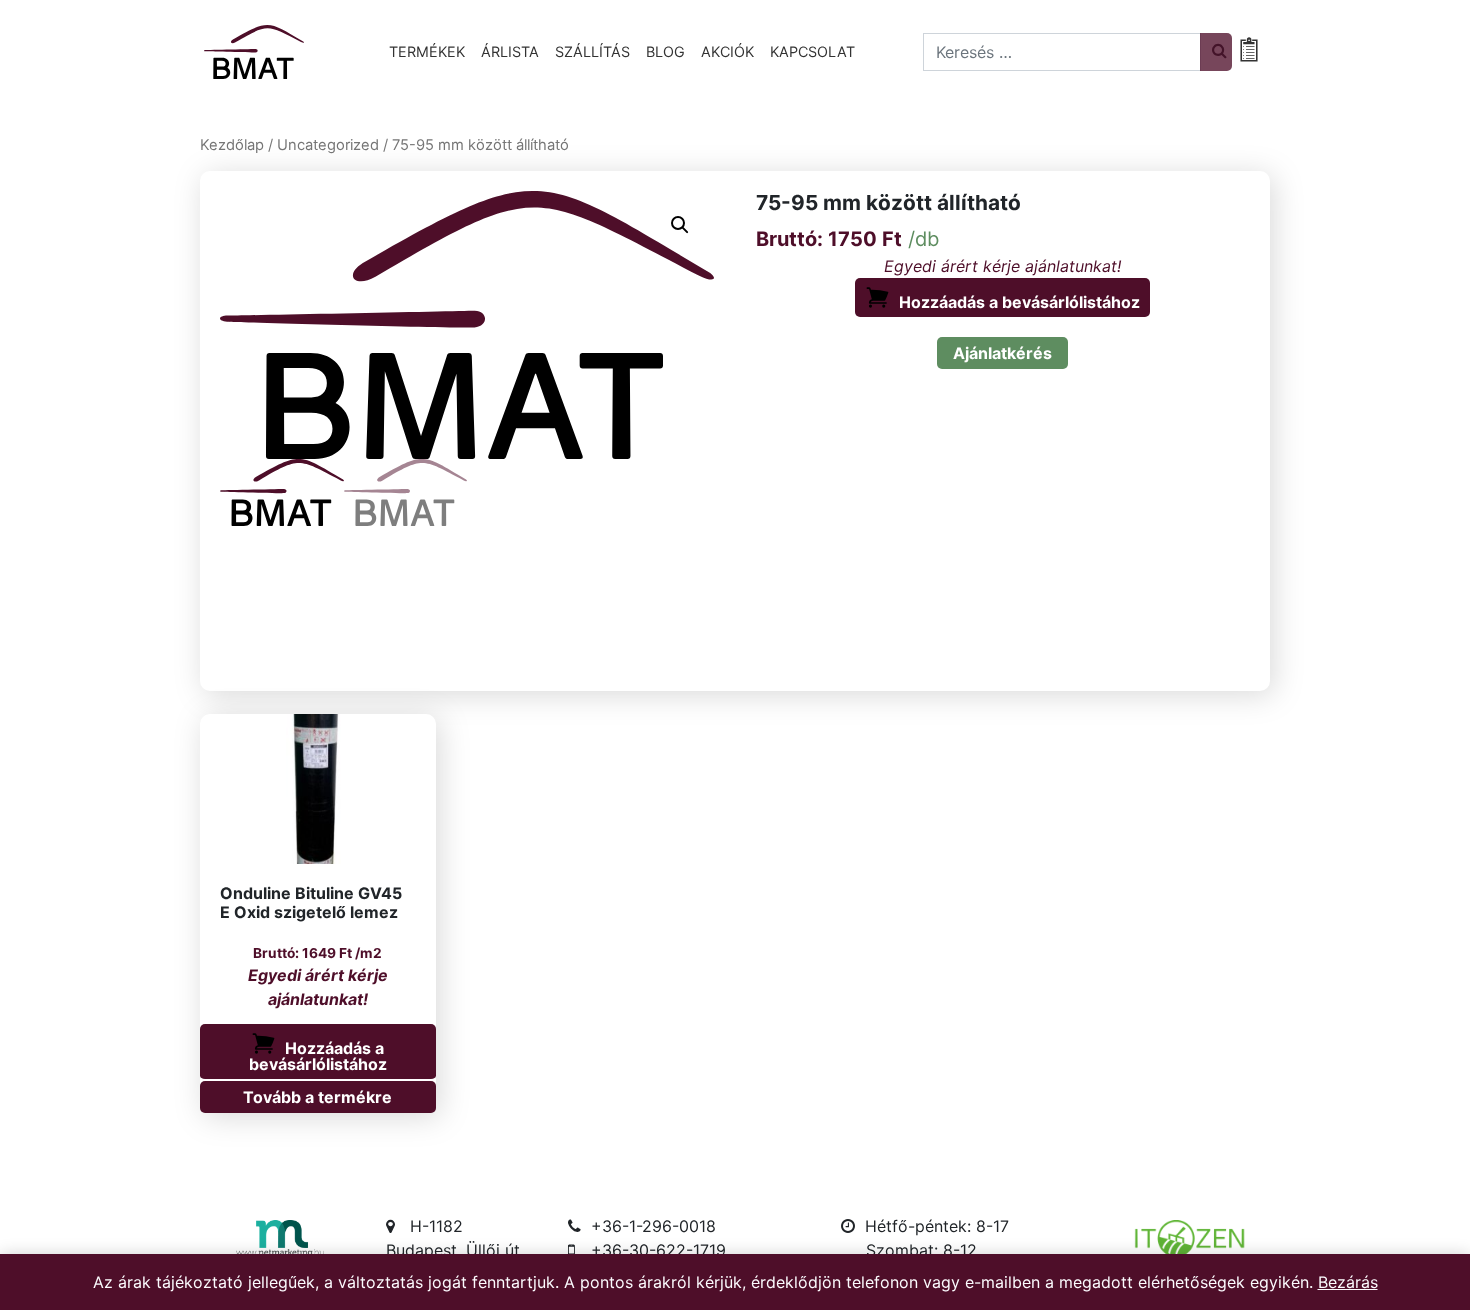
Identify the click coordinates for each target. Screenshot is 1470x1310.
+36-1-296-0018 (653, 1226)
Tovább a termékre (317, 1097)
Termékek (427, 51)
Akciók (727, 51)
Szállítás (592, 51)
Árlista (510, 51)
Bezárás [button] (1348, 1282)
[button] (680, 225)
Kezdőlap (232, 145)
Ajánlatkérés (1002, 353)
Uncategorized (328, 145)
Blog (665, 51)
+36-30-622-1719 (658, 1250)
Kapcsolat (812, 51)
